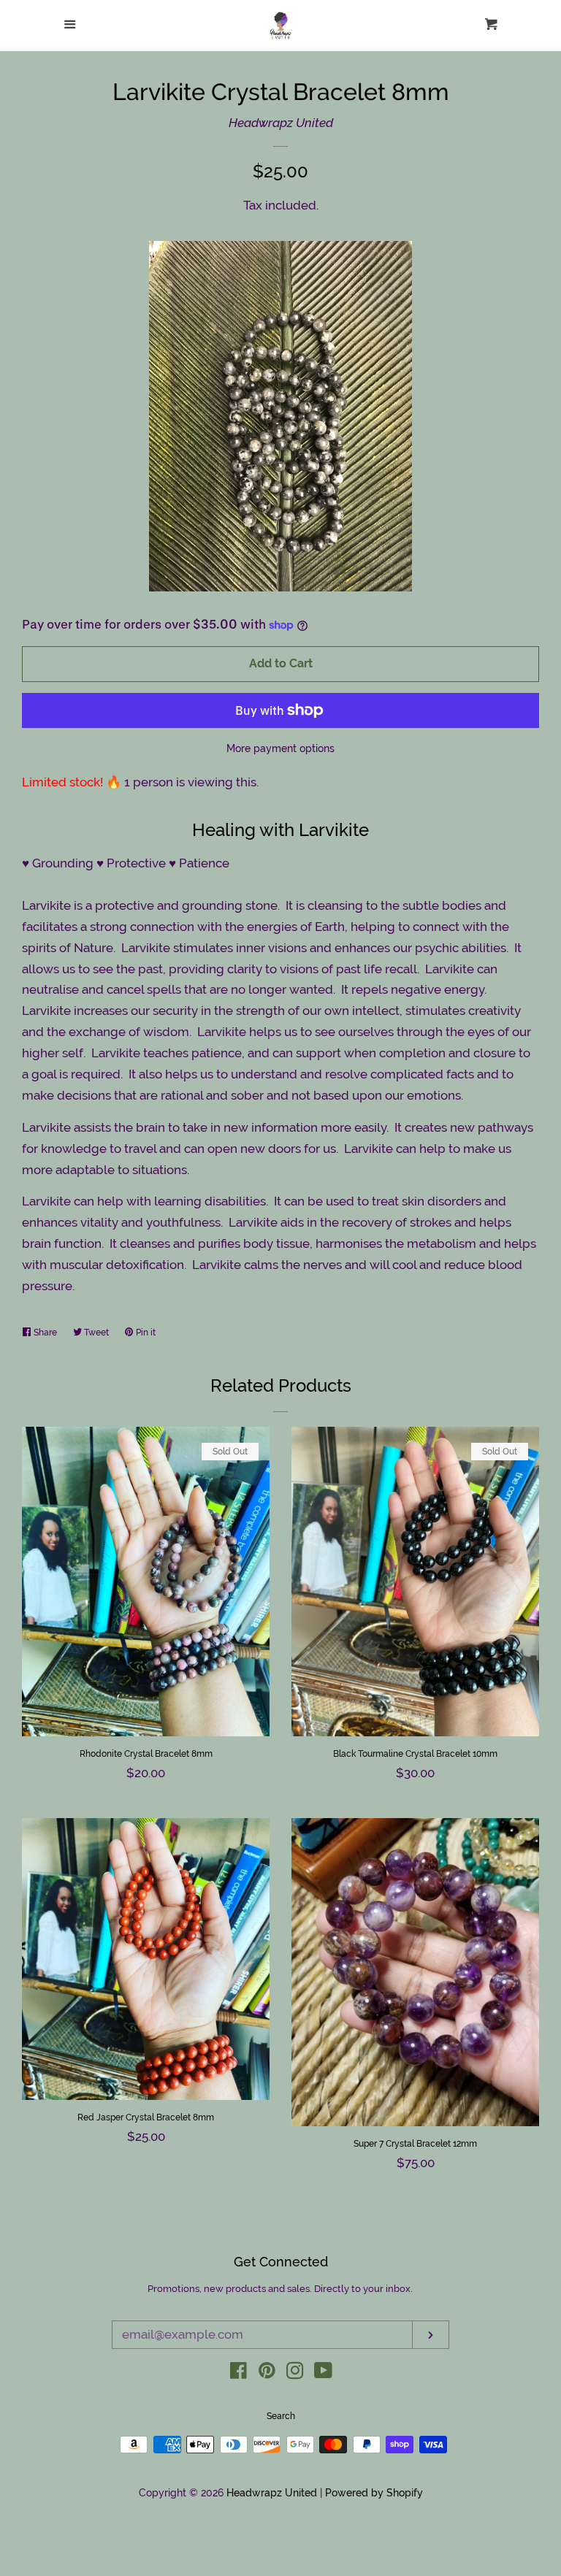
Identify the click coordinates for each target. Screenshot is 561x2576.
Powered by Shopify (374, 2493)
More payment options (280, 748)
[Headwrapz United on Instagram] (295, 2373)
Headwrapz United (281, 123)
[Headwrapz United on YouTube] (323, 2373)
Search (281, 2416)
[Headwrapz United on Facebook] (238, 2373)
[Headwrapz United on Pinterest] (267, 2373)
